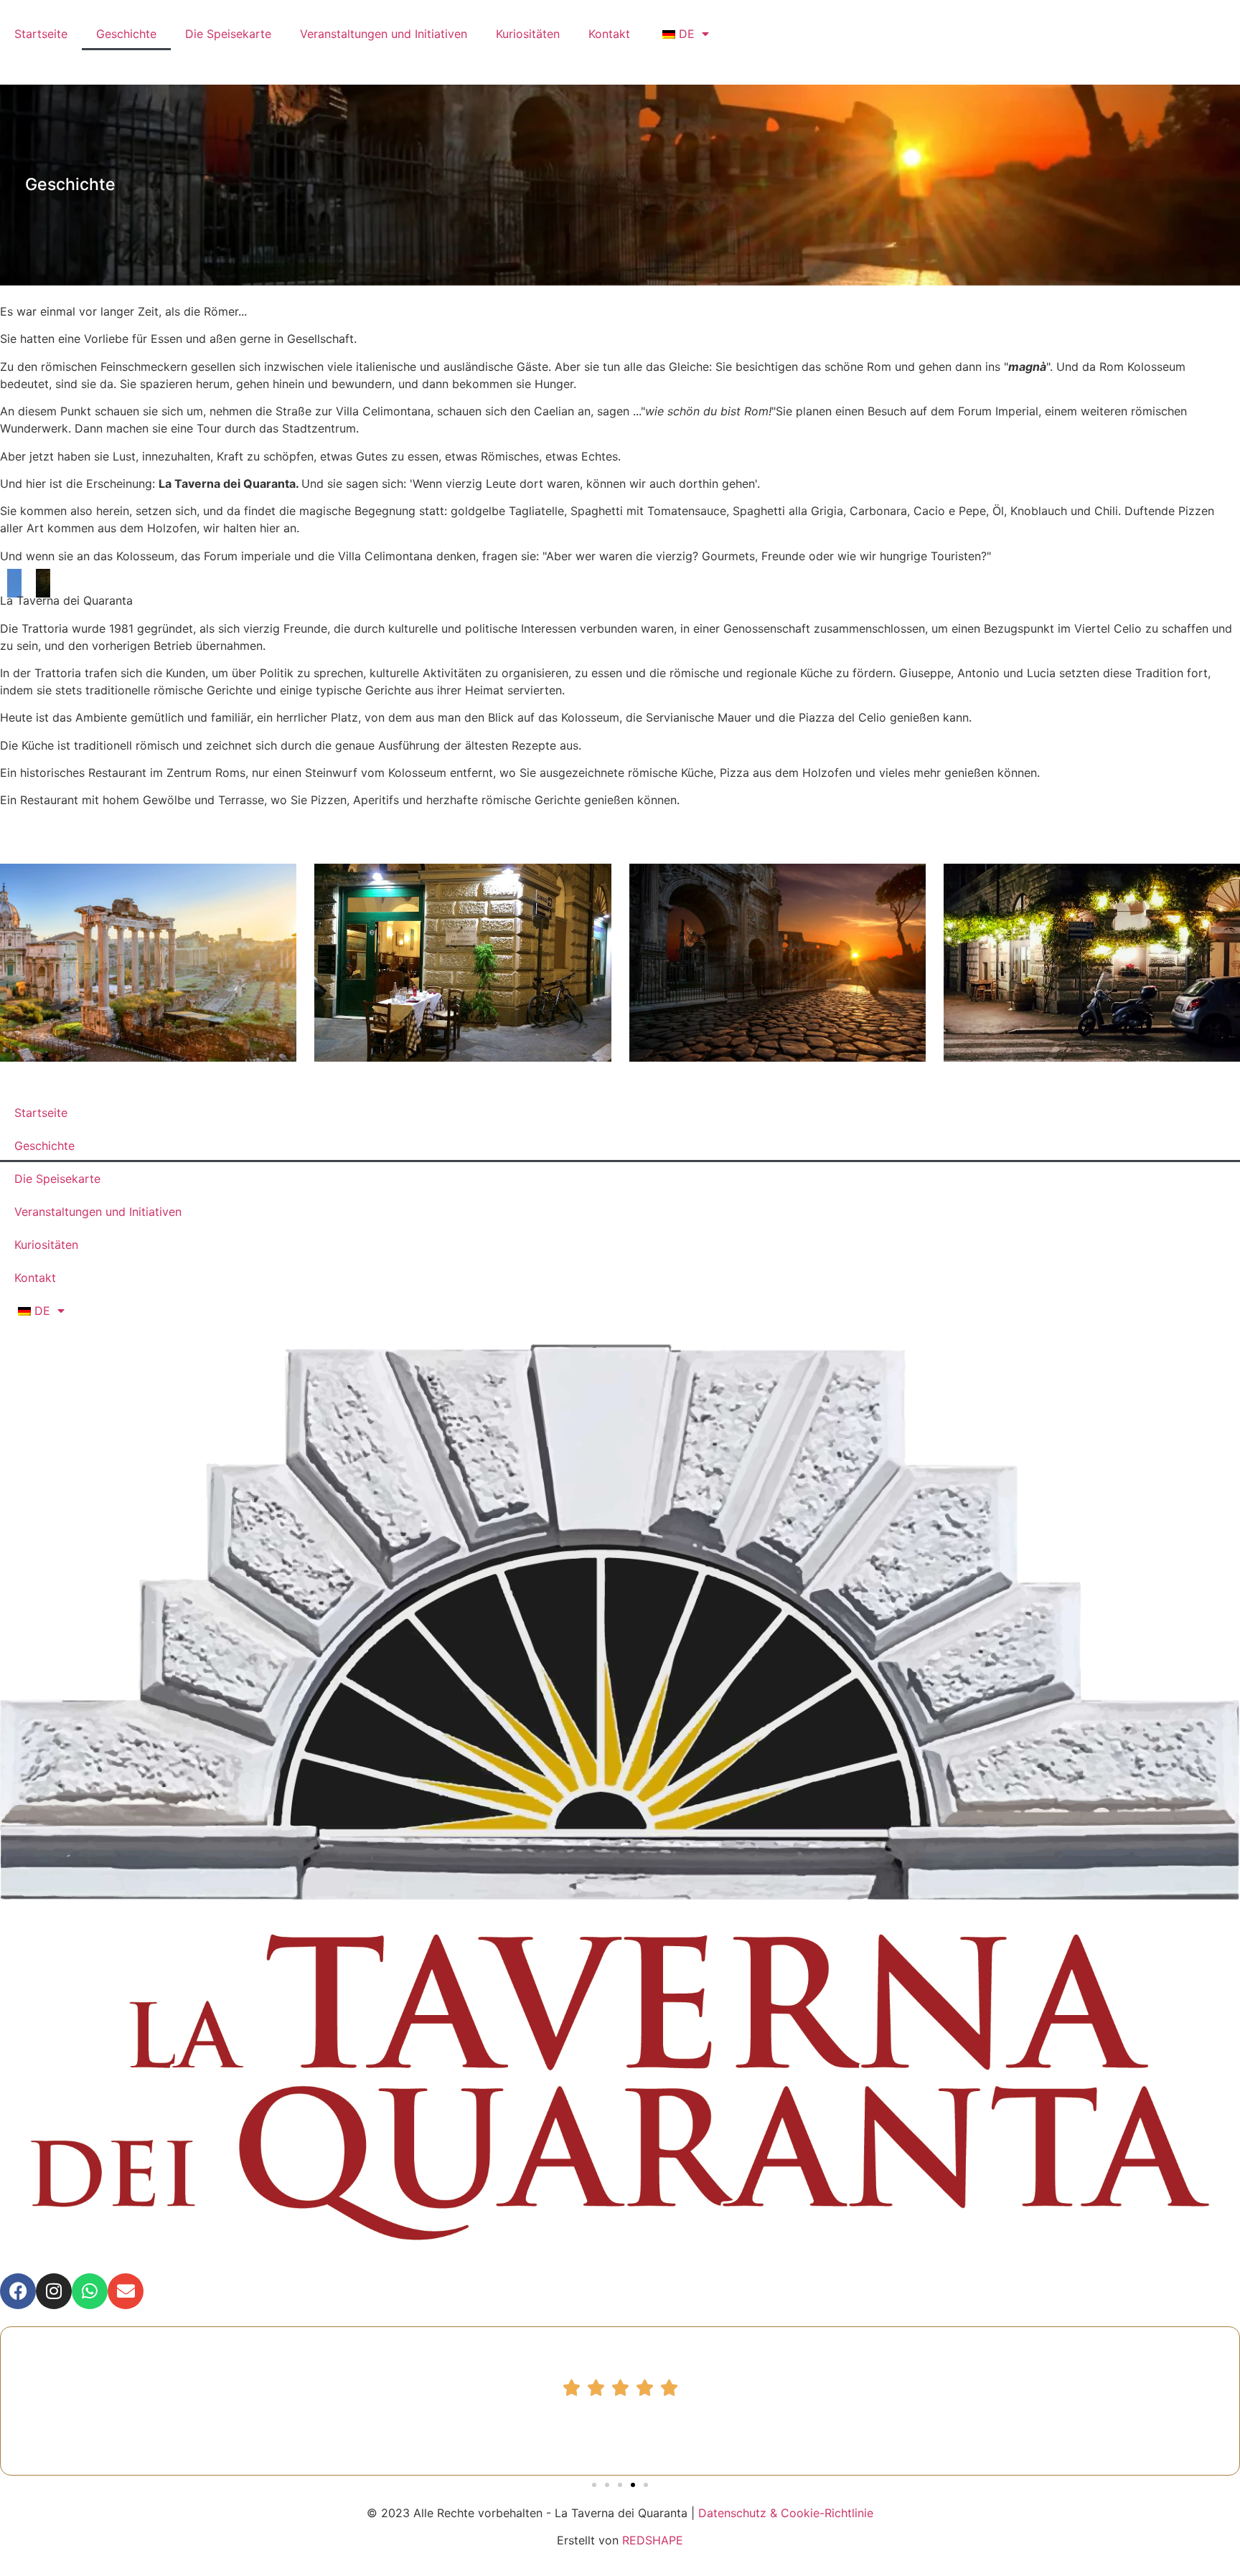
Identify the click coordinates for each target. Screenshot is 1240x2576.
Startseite (41, 34)
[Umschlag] (126, 2291)
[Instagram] (54, 2291)
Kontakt (609, 34)
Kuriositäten (528, 34)
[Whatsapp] (90, 2291)
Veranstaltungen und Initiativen (384, 34)
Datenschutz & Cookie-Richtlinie (786, 2513)
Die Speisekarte (228, 34)
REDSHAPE (653, 2540)
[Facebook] (18, 2291)
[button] (594, 2485)
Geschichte (126, 34)
